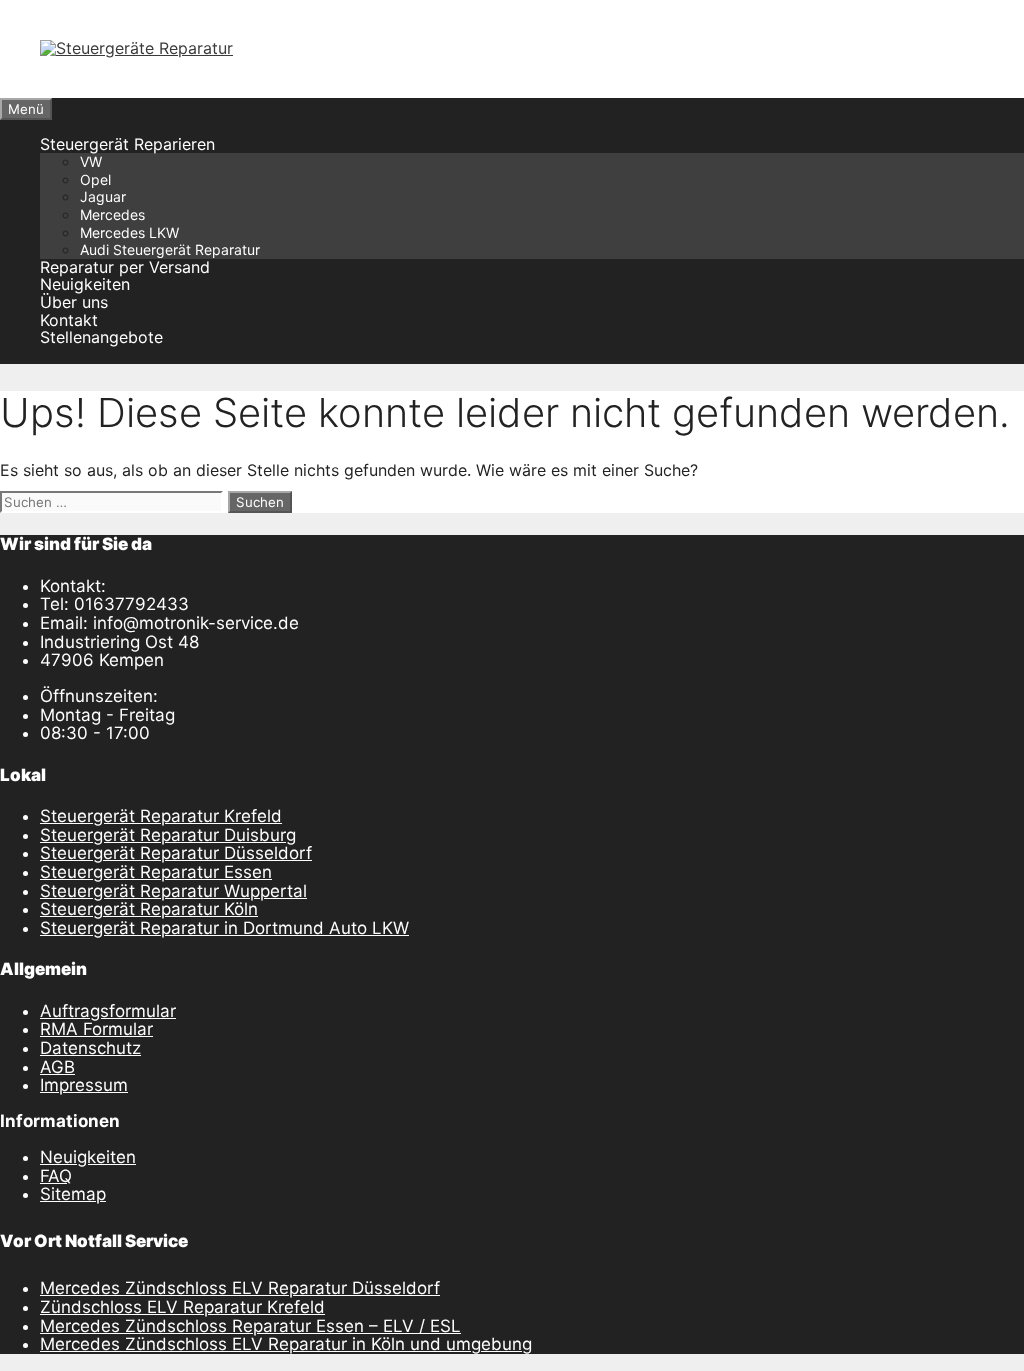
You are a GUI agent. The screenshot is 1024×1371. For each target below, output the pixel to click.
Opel (95, 179)
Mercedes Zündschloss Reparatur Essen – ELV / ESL (250, 1326)
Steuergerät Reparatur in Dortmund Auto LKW (224, 928)
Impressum (84, 1085)
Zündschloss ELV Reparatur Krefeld (182, 1307)
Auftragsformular (108, 1011)
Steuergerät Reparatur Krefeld (161, 816)
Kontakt (69, 320)
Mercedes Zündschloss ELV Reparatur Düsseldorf (240, 1288)
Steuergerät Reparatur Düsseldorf (176, 853)
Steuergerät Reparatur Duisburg (168, 835)
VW (91, 161)
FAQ (56, 1176)
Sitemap (73, 1194)
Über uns (74, 302)
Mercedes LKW (129, 232)
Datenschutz (90, 1048)
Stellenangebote (101, 337)
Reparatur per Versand (125, 267)
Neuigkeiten (85, 284)
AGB (57, 1067)
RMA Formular (96, 1029)
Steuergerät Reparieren (127, 144)
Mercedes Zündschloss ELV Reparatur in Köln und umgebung (286, 1344)
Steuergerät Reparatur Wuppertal (173, 891)
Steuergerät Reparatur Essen (156, 872)
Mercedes (112, 214)
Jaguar (103, 196)
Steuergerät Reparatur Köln (149, 909)
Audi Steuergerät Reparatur (170, 249)
